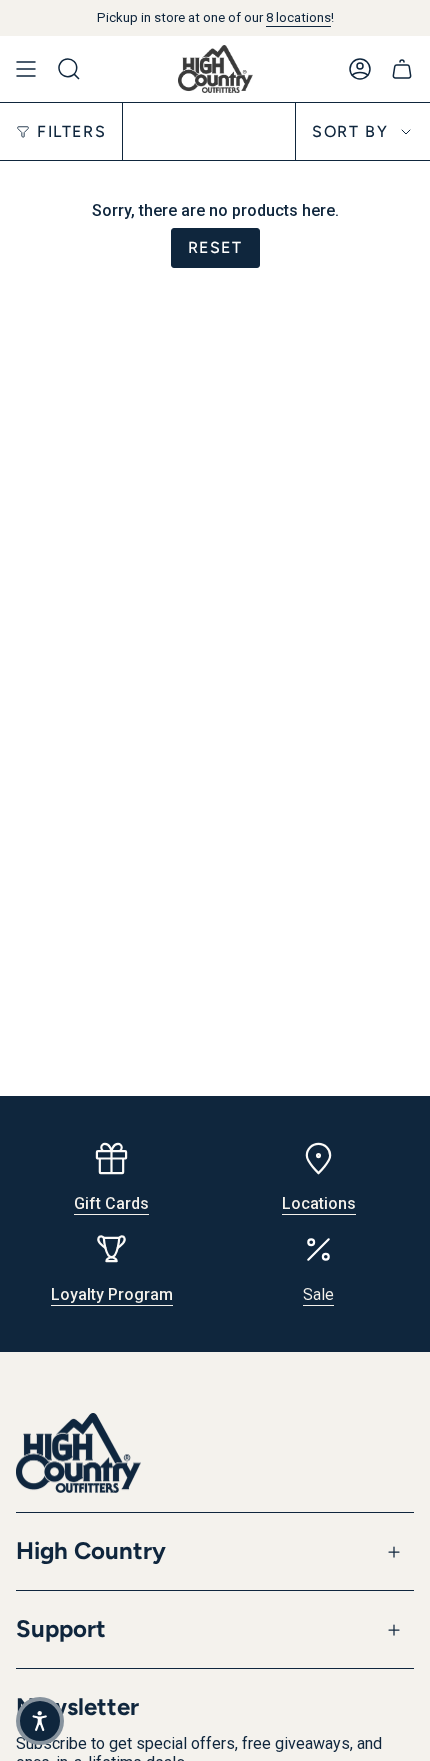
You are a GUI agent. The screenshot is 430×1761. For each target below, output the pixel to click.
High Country (91, 1550)
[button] (40, 1721)
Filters (71, 131)
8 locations (298, 17)
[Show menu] (26, 69)
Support (61, 1628)
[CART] (402, 69)
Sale (318, 1294)
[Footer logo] (78, 1453)
